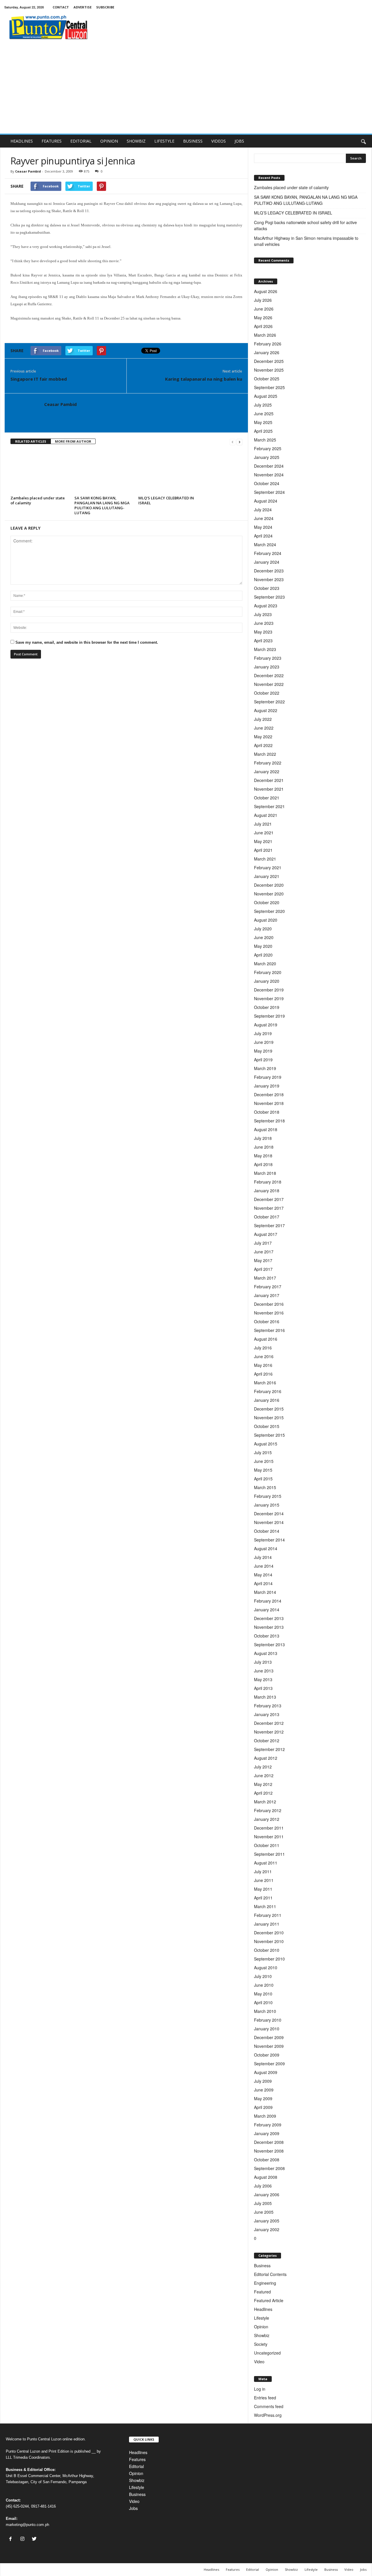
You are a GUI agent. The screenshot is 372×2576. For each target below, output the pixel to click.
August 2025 (266, 396)
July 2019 (263, 1033)
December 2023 (269, 571)
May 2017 (263, 1260)
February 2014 (268, 1601)
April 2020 (263, 955)
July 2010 (263, 1976)
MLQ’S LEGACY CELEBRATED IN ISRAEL (166, 500)
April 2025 (263, 431)
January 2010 (267, 2029)
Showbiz (262, 2335)
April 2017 (263, 1269)
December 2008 (269, 2142)
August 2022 (266, 710)
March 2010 (265, 2011)
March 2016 (265, 1383)
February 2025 (268, 448)
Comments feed (269, 2406)
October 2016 (267, 1321)
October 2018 (267, 1112)
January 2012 (267, 1819)
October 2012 (267, 1741)
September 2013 (269, 1644)
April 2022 (263, 745)
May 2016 (263, 1365)
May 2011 (263, 1889)
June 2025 (264, 414)
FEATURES (52, 141)
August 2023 (266, 606)
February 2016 (268, 1391)
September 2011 (269, 1854)
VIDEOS (219, 141)
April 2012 (263, 1793)
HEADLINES (22, 141)
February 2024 (268, 553)
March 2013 (265, 1697)
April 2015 (263, 1479)
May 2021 (263, 841)
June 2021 (264, 833)
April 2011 (263, 1898)
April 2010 (263, 2002)
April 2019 (263, 1060)
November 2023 (269, 579)
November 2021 (269, 789)
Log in (260, 2389)
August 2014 (266, 1548)
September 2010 (269, 1959)
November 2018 (269, 1103)
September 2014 (269, 1540)
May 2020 (263, 946)
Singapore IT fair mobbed (39, 379)
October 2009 (267, 2055)
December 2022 (269, 675)
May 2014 (263, 1575)
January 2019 (267, 1086)
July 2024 (263, 510)
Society (261, 2344)
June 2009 (264, 2090)
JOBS (239, 141)
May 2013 (263, 1679)
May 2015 (263, 1470)
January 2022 (267, 771)
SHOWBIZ (136, 141)
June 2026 (264, 309)
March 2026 (265, 335)
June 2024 (264, 518)
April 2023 (263, 641)
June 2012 (264, 1775)
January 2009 (267, 2133)
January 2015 (267, 1505)
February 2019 (268, 1077)
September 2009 (269, 2064)
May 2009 (263, 2098)
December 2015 (269, 1409)
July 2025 (263, 405)
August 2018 (266, 1129)
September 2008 (269, 2168)
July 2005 (263, 2203)
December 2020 (269, 885)
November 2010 (269, 1941)
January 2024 (267, 562)
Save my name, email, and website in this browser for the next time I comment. (87, 642)
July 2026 (263, 300)
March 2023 (265, 649)
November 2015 (269, 1417)
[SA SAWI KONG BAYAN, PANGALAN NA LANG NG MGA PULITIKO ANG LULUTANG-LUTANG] (103, 472)
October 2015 (267, 1426)
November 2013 (269, 1627)
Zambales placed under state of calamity (38, 500)
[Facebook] (12, 2539)
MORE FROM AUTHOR (73, 441)
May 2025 (263, 422)
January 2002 (267, 2229)
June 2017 (264, 1252)
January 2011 (267, 1924)
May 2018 (263, 1156)
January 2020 (267, 981)
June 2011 (264, 1880)
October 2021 (267, 798)
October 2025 (267, 379)
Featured (262, 2292)
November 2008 (269, 2151)
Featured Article (269, 2300)
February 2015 (268, 1496)
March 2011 (265, 1906)
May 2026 (263, 317)
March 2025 (265, 440)
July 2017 (263, 1243)
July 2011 (263, 1871)
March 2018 (265, 1173)
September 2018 (269, 1121)
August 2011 (266, 1863)
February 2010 (268, 2020)
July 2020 (263, 929)
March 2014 (265, 1592)
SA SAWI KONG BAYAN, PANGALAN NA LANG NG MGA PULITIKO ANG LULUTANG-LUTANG (102, 505)
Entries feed (265, 2398)
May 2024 (263, 527)
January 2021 (267, 876)
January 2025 (267, 457)
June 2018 (264, 1147)
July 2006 (263, 2186)
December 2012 (269, 1723)
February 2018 (268, 1182)
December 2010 (269, 1933)
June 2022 (264, 728)
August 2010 (266, 1968)
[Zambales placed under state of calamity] (40, 472)
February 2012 (268, 1810)
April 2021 (263, 850)
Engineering (265, 2283)
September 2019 (269, 1016)
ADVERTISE (83, 7)
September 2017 (269, 1225)
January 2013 (267, 1714)
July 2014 (263, 1557)
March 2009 (265, 2116)
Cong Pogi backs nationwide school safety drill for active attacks (305, 225)
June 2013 (264, 1671)
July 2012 (263, 1767)
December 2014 (269, 1514)
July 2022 (263, 719)
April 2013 (263, 1688)
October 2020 (267, 902)
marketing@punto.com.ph (27, 2525)
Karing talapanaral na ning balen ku (204, 379)
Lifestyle (262, 2318)
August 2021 (266, 815)
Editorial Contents (270, 2274)
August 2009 (266, 2072)
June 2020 (264, 937)
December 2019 (269, 990)
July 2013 (263, 1662)
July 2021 (263, 824)
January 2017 (267, 1295)
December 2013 (269, 1618)
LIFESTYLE (164, 141)
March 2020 (265, 964)
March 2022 (265, 754)
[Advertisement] (186, 90)
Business (262, 2265)
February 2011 (268, 1915)
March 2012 (265, 1802)
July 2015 (263, 1452)
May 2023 (263, 632)
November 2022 (269, 684)
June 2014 (264, 1566)
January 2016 (267, 1400)
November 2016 (269, 1313)
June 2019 (264, 1042)
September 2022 (269, 702)
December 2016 (269, 1304)
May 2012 (263, 1784)
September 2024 (269, 492)
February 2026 (268, 344)
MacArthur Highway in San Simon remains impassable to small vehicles (306, 241)
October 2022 (267, 693)
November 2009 (269, 2046)
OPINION (109, 141)
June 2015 (264, 1461)
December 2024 (269, 466)
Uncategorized (267, 2353)
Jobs (133, 2508)
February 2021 (268, 867)
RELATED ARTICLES (31, 441)
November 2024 (269, 475)
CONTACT (61, 7)
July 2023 (263, 614)
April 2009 (263, 2107)
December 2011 (269, 1828)
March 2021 (265, 859)
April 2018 (263, 1164)
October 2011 (267, 1845)
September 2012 (269, 1749)
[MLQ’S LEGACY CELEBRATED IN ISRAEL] (167, 472)
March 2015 (265, 1487)
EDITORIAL (81, 141)
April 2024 (263, 536)
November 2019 (269, 998)
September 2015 (269, 1435)
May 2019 (263, 1051)
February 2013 (268, 1706)
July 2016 (263, 1348)
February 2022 (268, 763)
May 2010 (263, 1994)
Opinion (261, 2327)
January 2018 (267, 1191)
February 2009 (268, 2125)
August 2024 (266, 501)
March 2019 (265, 1068)
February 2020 (268, 972)
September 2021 (269, 806)
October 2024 (267, 483)
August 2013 (266, 1653)
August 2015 (266, 1444)
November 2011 (269, 1837)
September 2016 (269, 1330)
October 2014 (267, 1531)
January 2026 (267, 352)
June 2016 (264, 1356)
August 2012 (266, 1758)
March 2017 (265, 1278)
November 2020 (269, 894)
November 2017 (269, 1208)
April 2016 (263, 1374)
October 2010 (267, 1950)
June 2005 (264, 2212)
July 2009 (263, 2081)
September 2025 (269, 387)
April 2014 (263, 1583)
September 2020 (269, 911)
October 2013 (267, 1636)
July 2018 (263, 1138)
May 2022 (263, 737)
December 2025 (269, 361)
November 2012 (269, 1732)
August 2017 (266, 1234)
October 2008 (267, 2160)
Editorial (136, 2466)
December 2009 (269, 2037)
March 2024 (265, 544)
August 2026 (266, 291)
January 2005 (267, 2221)
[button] (363, 141)
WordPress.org (268, 2415)
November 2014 (269, 1522)
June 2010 (264, 1985)
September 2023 (269, 597)
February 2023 (268, 658)
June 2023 (264, 623)
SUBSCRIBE (105, 7)
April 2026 (263, 326)
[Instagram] (24, 2539)
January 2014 (267, 1610)
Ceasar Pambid (28, 171)
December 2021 (269, 780)
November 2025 (269, 370)
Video (259, 2362)
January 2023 (267, 667)
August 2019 (266, 1025)
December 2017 (269, 1199)
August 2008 (266, 2177)
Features (137, 2459)
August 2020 (266, 920)
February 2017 (268, 1287)
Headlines (263, 2309)
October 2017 (267, 1217)
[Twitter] (35, 2539)
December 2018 (269, 1094)
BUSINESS (193, 141)
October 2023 (267, 588)
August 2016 (266, 1339)
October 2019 (267, 1007)
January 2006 (267, 2194)
